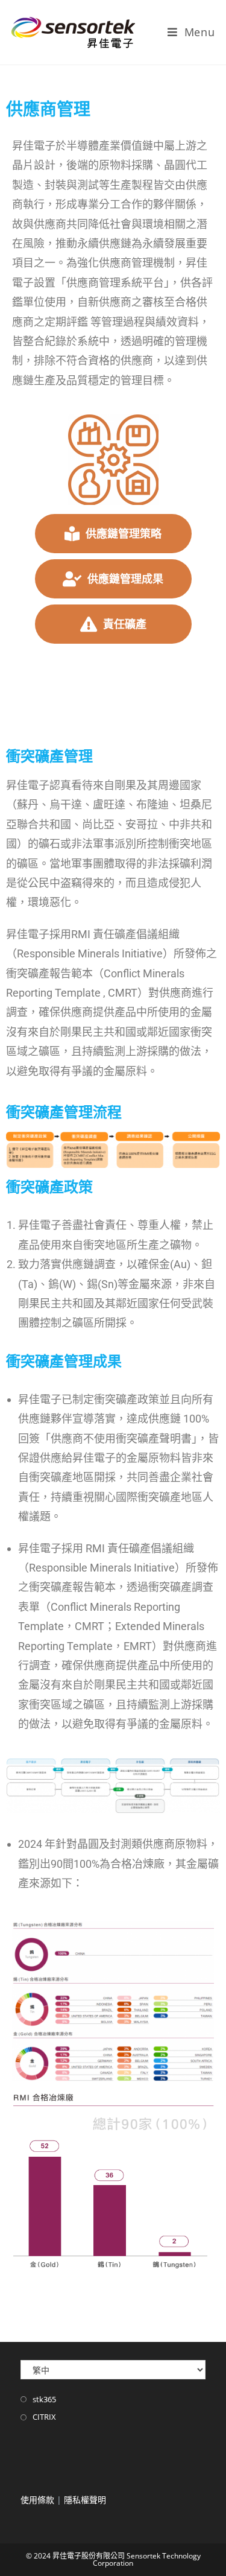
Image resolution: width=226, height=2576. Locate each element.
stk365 (44, 2399)
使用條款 (37, 2500)
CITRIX (44, 2417)
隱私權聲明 (85, 2500)
